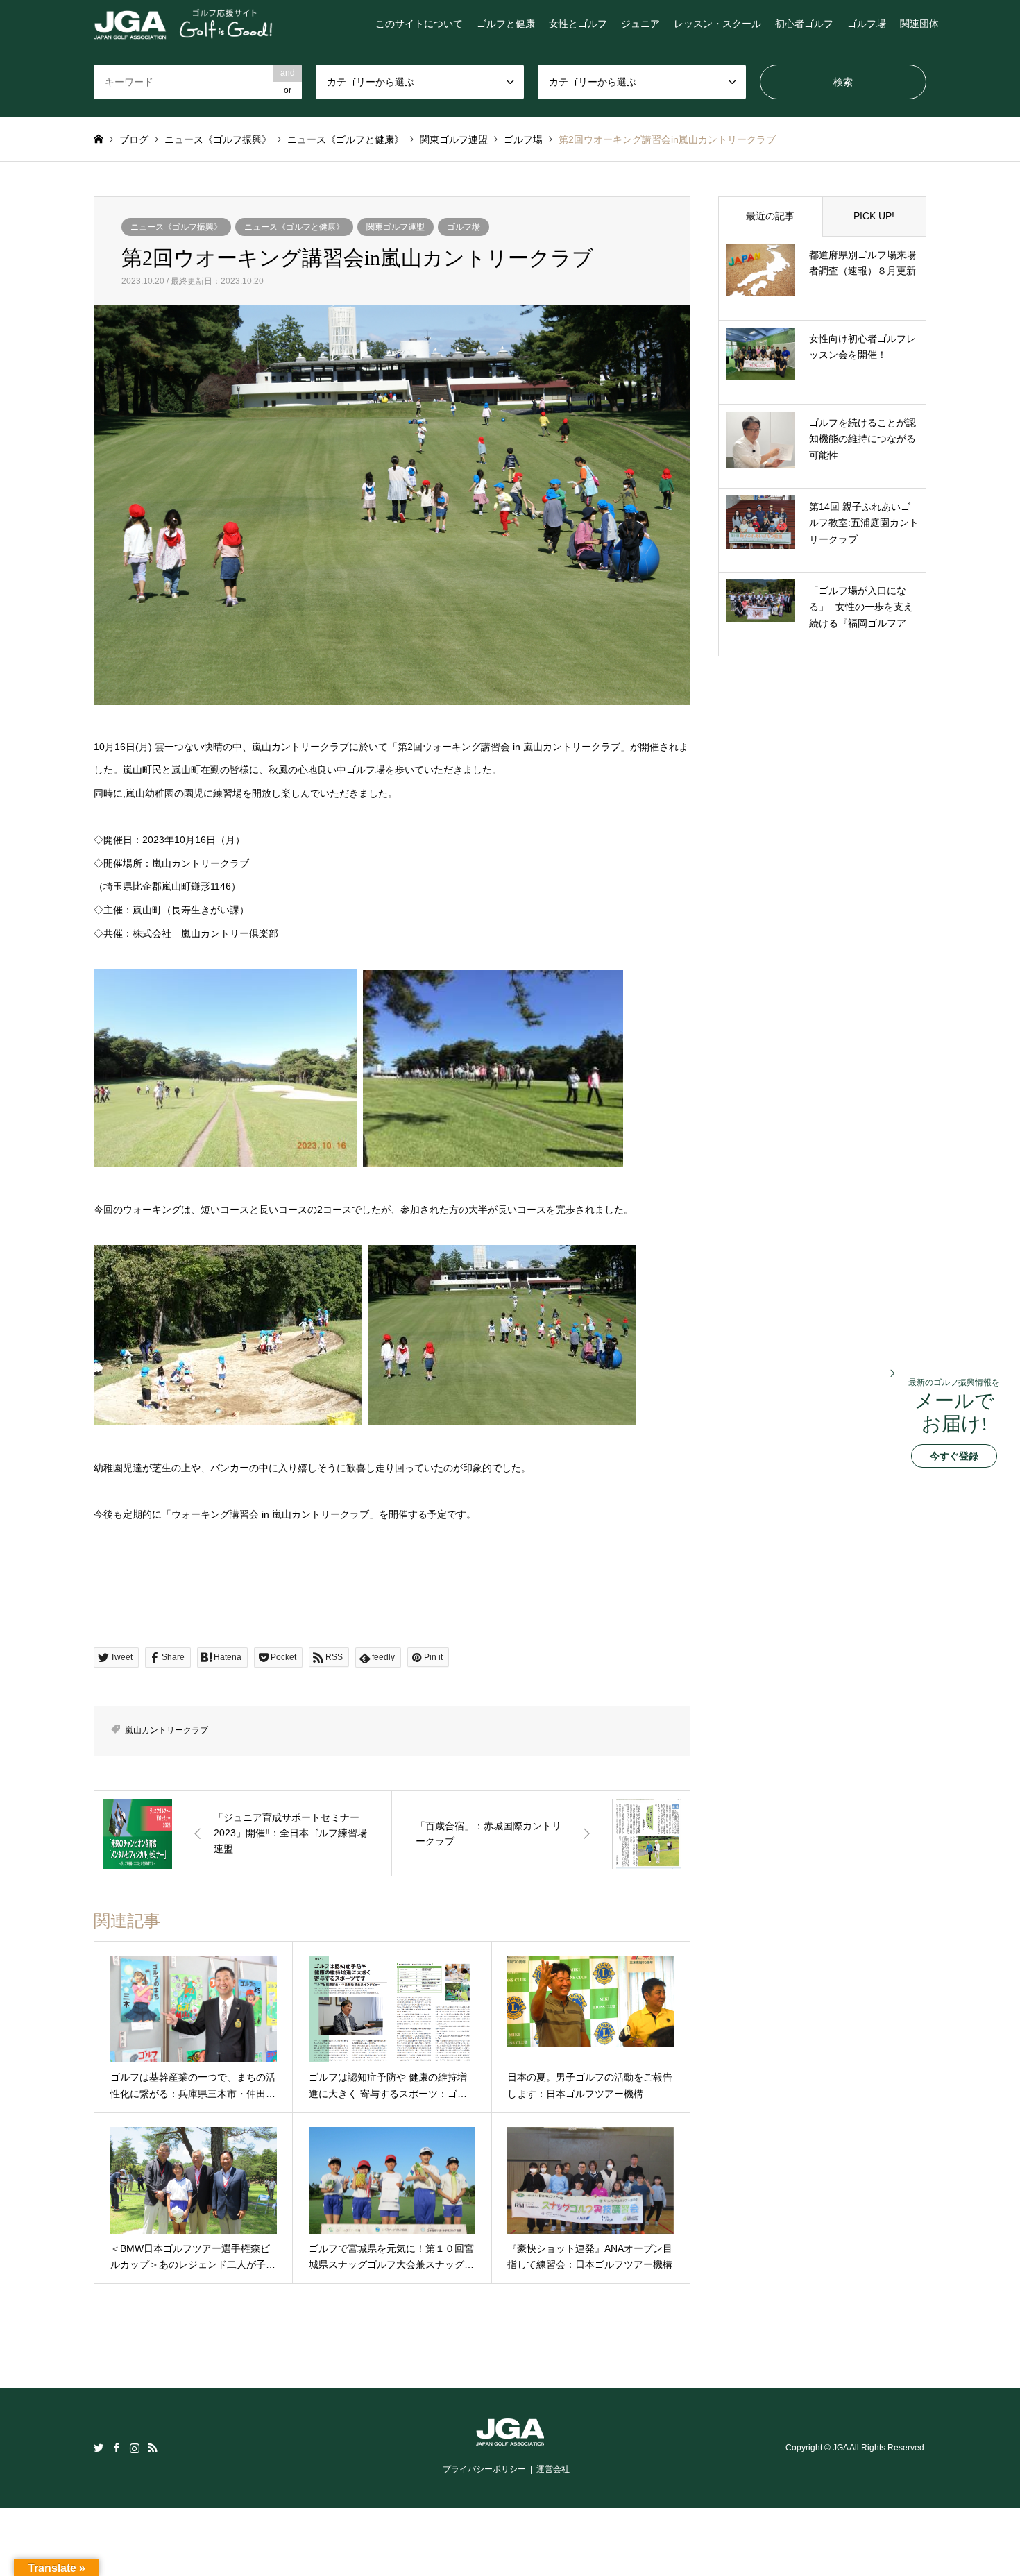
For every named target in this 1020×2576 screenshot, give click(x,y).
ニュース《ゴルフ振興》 (176, 227)
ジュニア (640, 24)
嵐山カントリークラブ (167, 1730)
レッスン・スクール (717, 24)
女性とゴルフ (578, 24)
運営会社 (553, 2469)
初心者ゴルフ (804, 24)
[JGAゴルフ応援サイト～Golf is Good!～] (183, 24)
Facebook (117, 2448)
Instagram (135, 2448)
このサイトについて (419, 24)
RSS (153, 2448)
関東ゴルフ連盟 (396, 227)
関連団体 (919, 24)
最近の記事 (770, 216)
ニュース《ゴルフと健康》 (294, 227)
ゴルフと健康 (506, 24)
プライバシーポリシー (484, 2469)
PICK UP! (874, 216)
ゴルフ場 (867, 24)
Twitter (99, 2448)
